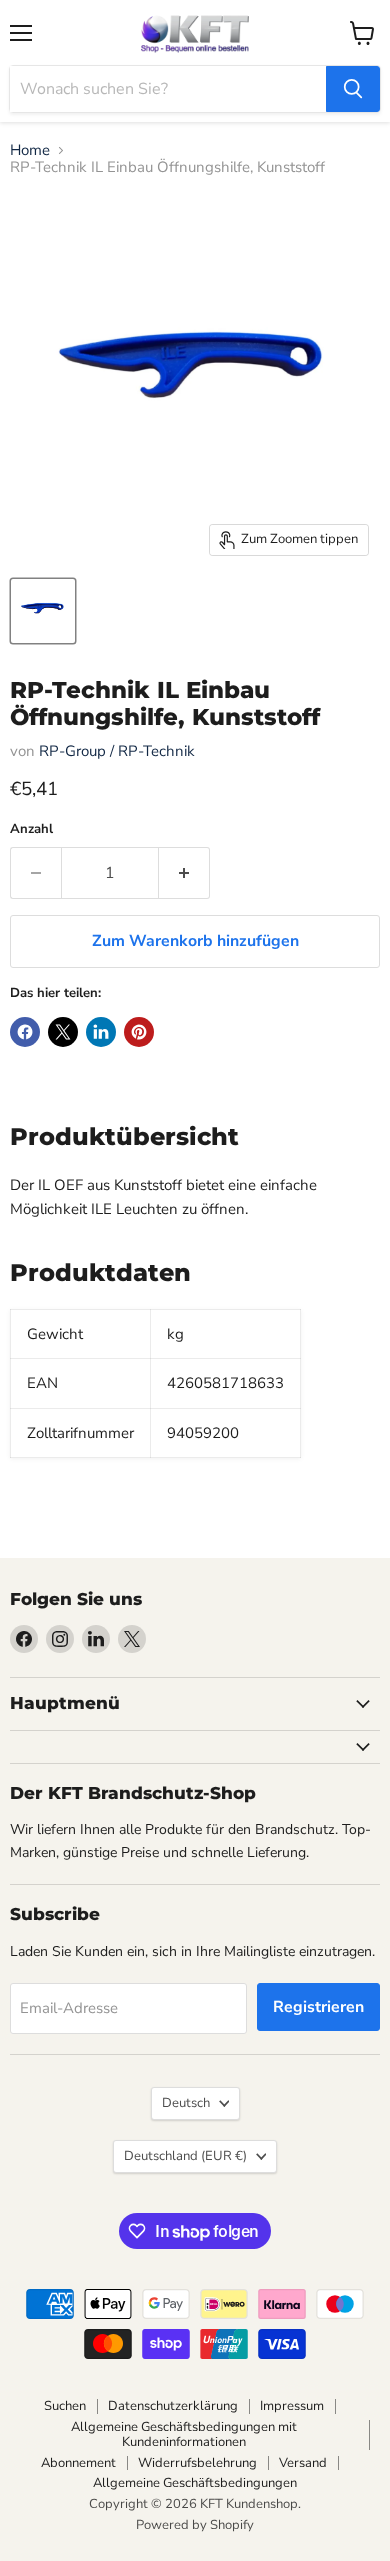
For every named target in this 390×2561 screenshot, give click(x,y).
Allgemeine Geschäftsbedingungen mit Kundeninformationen (184, 2434)
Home (30, 150)
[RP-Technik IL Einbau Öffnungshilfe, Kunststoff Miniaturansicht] (43, 611)
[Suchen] (353, 89)
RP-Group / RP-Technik (117, 751)
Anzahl (31, 829)
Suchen (65, 2406)
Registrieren (318, 2007)
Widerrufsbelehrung (197, 2463)
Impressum (292, 2406)
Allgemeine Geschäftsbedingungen (195, 2483)
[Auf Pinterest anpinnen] (139, 1032)
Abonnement (78, 2463)
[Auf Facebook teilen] (25, 1032)
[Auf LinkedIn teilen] (101, 1032)
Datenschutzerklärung (173, 2406)
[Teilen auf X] (63, 1032)
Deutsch (186, 2103)
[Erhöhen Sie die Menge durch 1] (184, 873)
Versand (303, 2463)
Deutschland (185, 2156)
